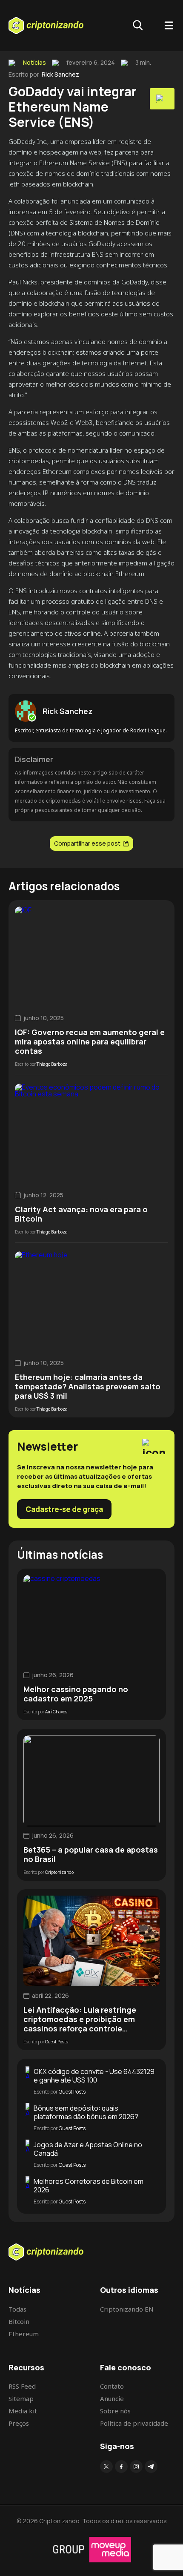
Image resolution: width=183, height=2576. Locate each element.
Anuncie (112, 2398)
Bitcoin (19, 2321)
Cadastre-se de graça (64, 1509)
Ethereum (24, 2334)
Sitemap (21, 2398)
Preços (19, 2423)
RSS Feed (22, 2386)
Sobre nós (115, 2411)
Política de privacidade (134, 2423)
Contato (112, 2386)
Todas (17, 2309)
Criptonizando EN (127, 2309)
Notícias (34, 63)
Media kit (23, 2411)
